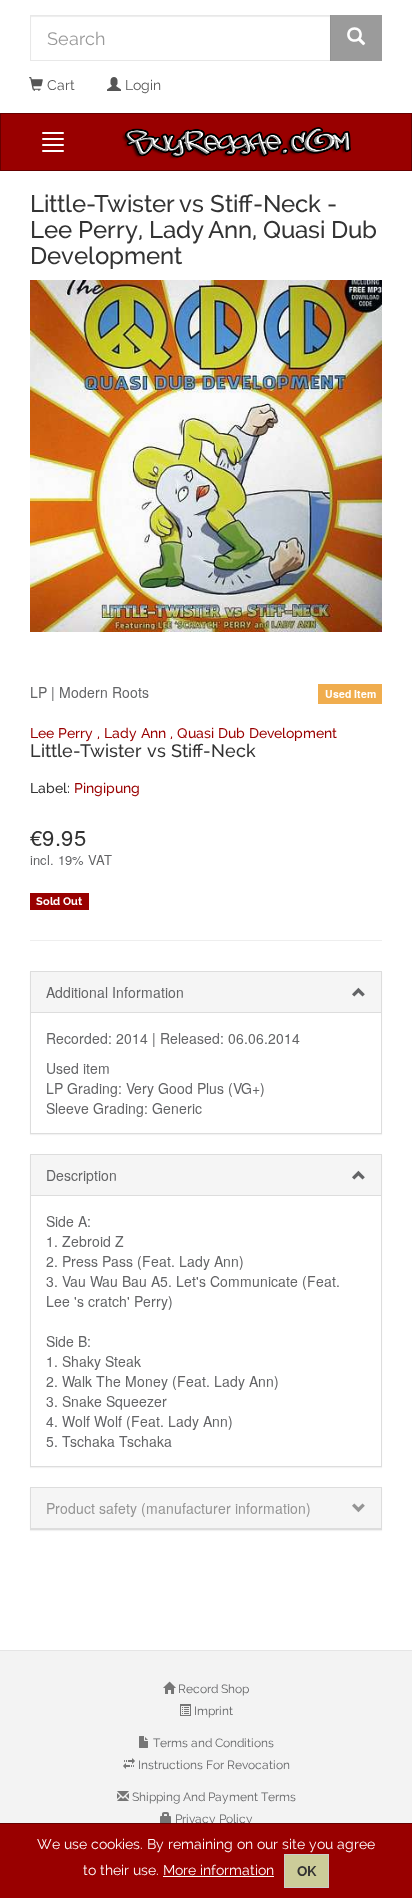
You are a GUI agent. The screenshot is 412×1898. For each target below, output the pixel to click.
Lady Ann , (140, 733)
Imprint (212, 1711)
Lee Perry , (67, 733)
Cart (59, 85)
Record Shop (212, 1689)
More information (218, 1870)
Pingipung (107, 788)
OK (306, 1871)
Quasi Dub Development (257, 733)
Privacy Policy (212, 1819)
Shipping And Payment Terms (212, 1797)
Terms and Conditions (212, 1743)
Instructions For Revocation (212, 1765)
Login (141, 85)
